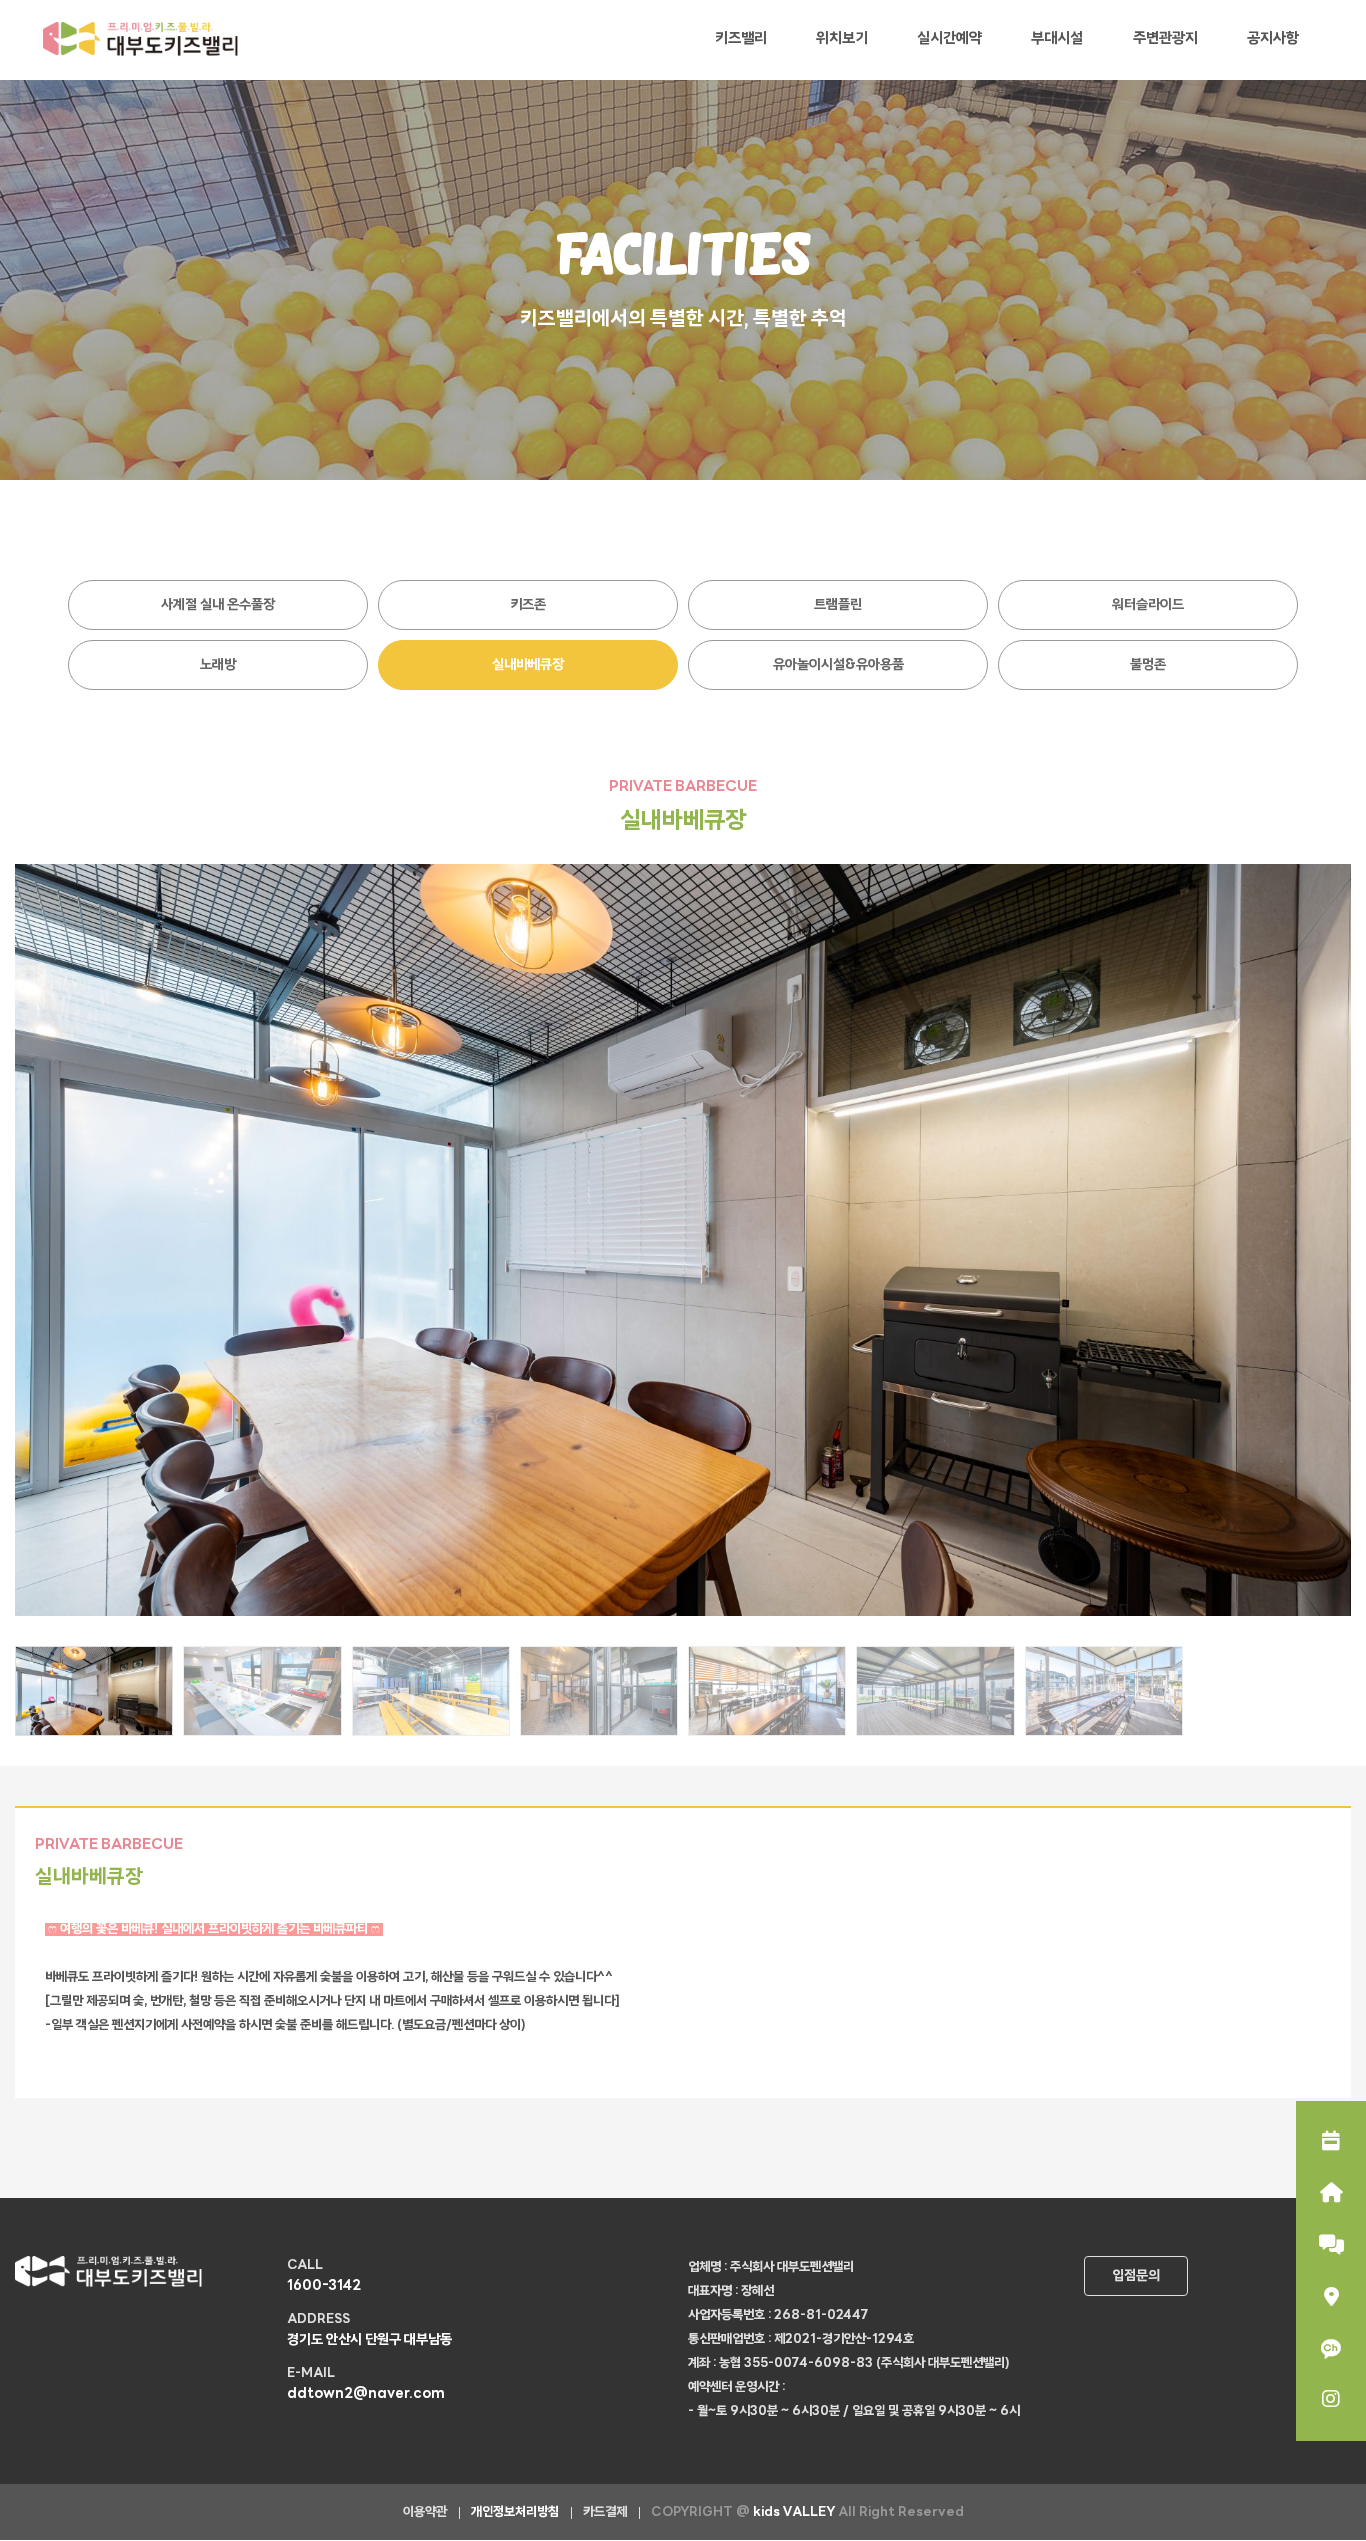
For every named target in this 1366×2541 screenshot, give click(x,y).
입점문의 (1136, 2276)
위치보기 (842, 39)
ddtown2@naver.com (366, 2394)
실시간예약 (949, 39)
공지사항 (1273, 39)
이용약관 (425, 2512)
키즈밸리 (741, 39)
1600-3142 (324, 2286)
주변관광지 (1165, 39)
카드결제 (605, 2512)
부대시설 (1057, 39)
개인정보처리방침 (515, 2512)
